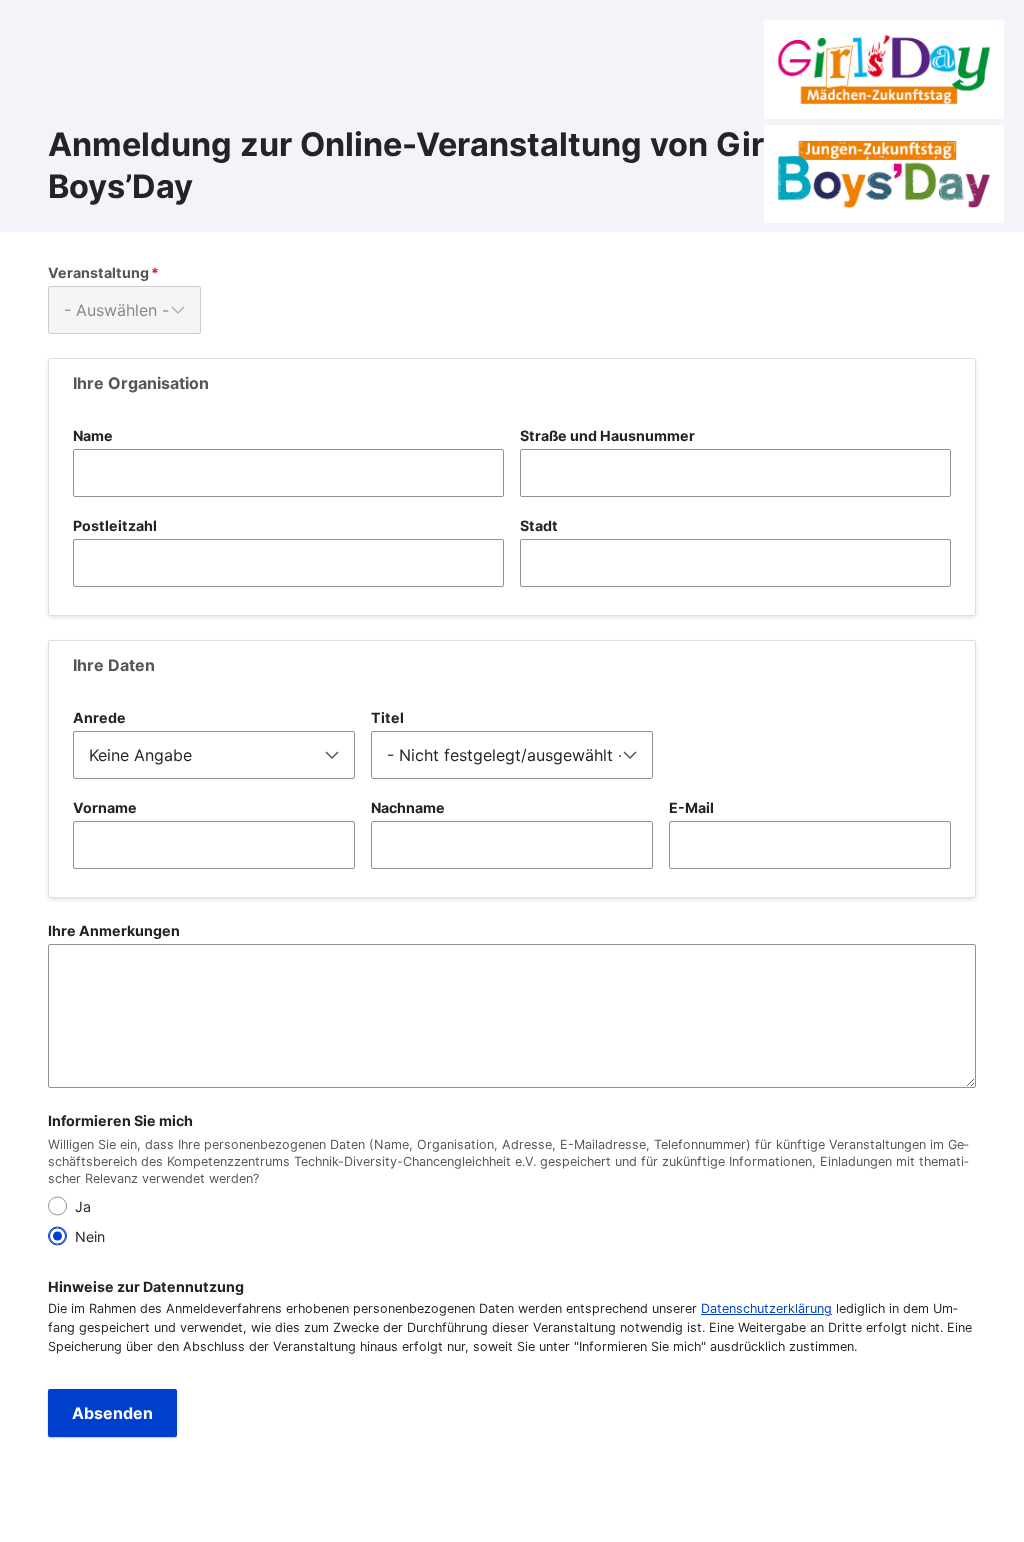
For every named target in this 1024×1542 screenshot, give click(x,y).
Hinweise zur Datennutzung (146, 1286)
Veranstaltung (98, 272)
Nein (90, 1236)
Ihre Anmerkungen (114, 930)
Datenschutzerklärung (766, 1308)
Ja (83, 1206)
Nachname (408, 807)
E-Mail (691, 807)
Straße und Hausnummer (607, 435)
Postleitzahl (115, 525)
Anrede (99, 717)
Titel (387, 717)
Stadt (539, 525)
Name (93, 435)
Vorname (105, 807)
